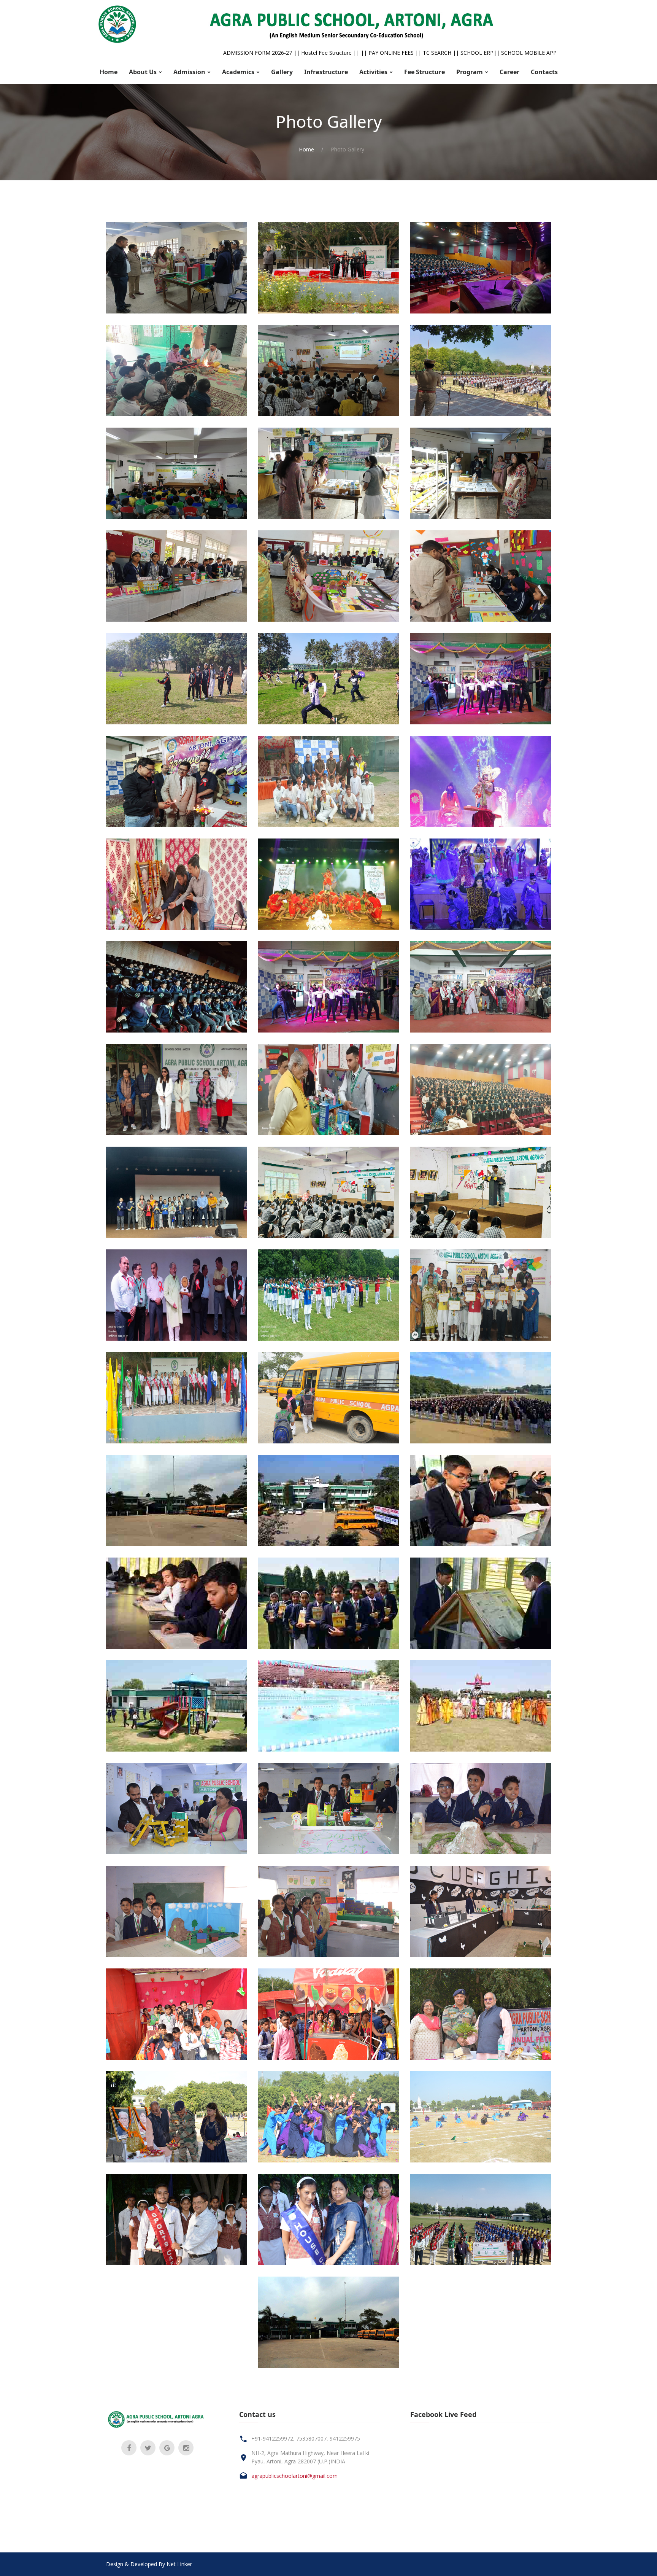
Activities (373, 72)
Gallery (282, 72)
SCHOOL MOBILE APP (529, 53)
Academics (238, 72)
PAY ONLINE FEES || (396, 53)
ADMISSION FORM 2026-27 (258, 53)
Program (470, 72)
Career (509, 72)
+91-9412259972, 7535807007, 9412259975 (306, 2438)
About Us (143, 72)
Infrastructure (326, 72)
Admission (189, 72)
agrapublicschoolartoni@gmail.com (294, 2476)
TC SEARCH (437, 53)
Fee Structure (425, 72)
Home (109, 72)
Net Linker (179, 2564)
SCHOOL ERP (477, 53)
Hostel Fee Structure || (331, 53)
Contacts (544, 72)
